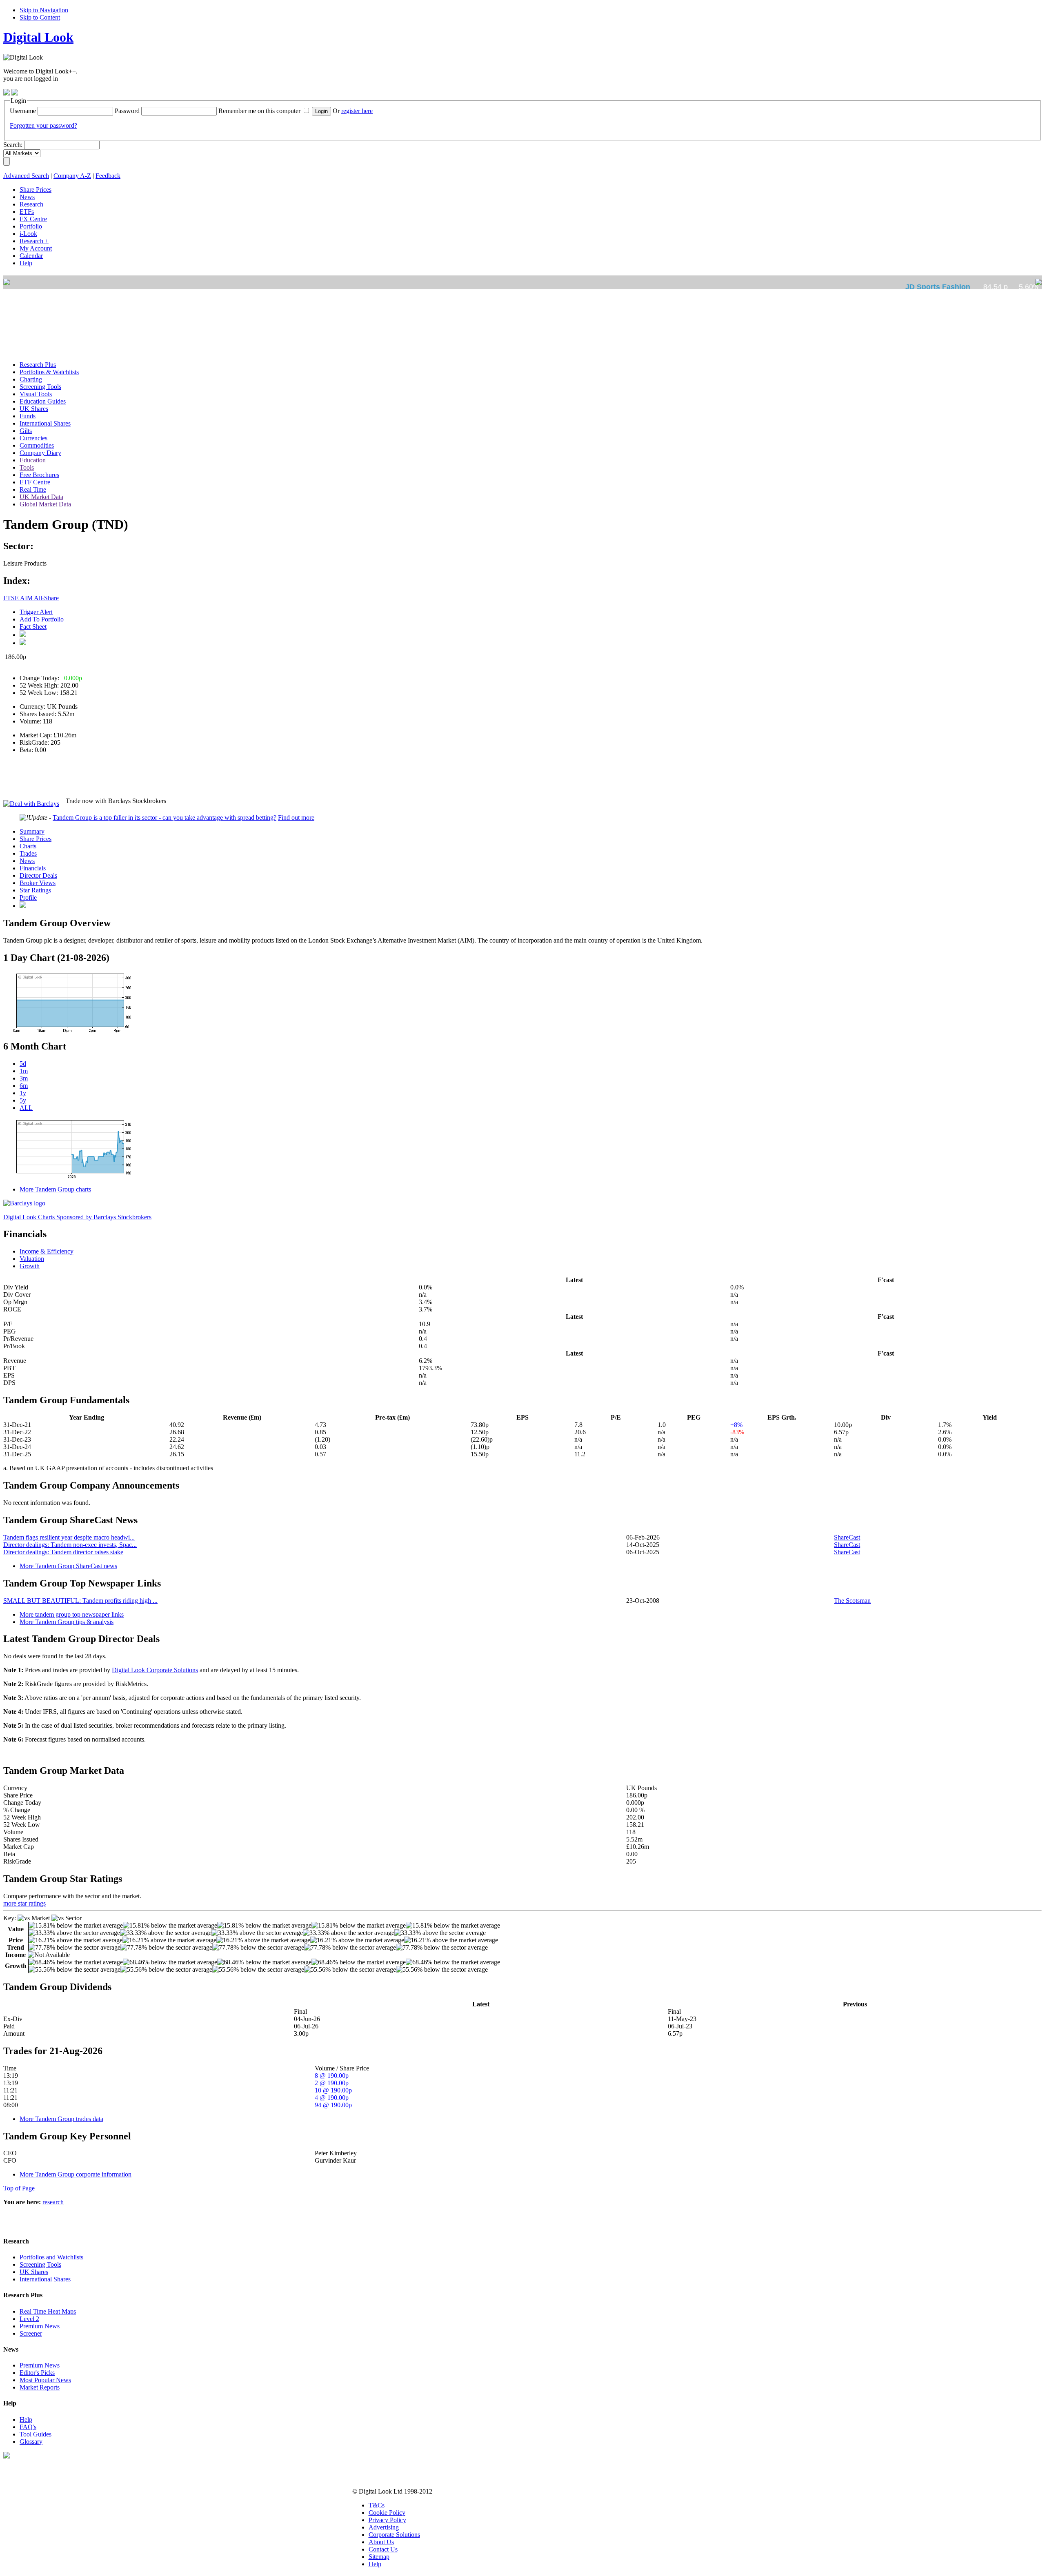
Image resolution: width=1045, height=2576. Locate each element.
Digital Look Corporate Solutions (155, 1670)
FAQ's (28, 2427)
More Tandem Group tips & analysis (67, 1622)
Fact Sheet (33, 627)
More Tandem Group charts (55, 1189)
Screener (31, 2333)
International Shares (45, 2279)
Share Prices (36, 839)
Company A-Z (72, 176)
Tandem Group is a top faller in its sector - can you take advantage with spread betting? (165, 818)
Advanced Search (26, 176)
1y (23, 1093)
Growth (30, 1266)
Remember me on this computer (259, 111)
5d (23, 1064)
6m (24, 1086)
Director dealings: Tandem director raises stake (63, 1552)
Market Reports (40, 2387)
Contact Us (383, 2549)
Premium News (40, 2326)
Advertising (384, 2527)
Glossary (31, 2442)
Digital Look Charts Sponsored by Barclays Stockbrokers (77, 1217)
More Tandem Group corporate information (76, 2174)
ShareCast (847, 1537)
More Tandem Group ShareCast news (68, 1566)
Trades (28, 853)
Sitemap (379, 2557)
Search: (13, 145)
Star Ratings (35, 890)
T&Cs (377, 2505)
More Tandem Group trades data (61, 2119)
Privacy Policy (387, 2520)
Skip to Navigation (44, 10)
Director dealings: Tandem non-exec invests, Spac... (70, 1545)
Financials (33, 868)
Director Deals (38, 875)
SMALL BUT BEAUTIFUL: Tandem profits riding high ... (80, 1601)
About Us (381, 2542)
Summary (32, 831)
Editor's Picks (37, 2373)
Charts (28, 846)
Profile (28, 897)
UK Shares (34, 2272)
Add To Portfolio (42, 619)
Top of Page (19, 2188)
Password (127, 111)
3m (24, 1078)
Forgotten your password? (43, 125)
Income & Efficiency (47, 1251)
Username (23, 111)
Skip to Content (40, 17)
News (27, 861)
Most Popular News (45, 2380)
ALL (26, 1108)
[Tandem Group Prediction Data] (23, 906)
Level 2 (29, 2319)
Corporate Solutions (394, 2535)
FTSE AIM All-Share (31, 598)
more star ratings (24, 1903)
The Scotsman (852, 1601)
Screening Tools (40, 2264)
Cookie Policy (387, 2513)
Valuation (32, 1259)
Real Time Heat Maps (48, 2311)
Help (26, 2420)
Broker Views (38, 883)
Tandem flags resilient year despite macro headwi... (69, 1537)
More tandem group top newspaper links (72, 1614)
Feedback (108, 176)
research (53, 2202)
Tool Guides (36, 2434)
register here (357, 111)
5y (23, 1100)
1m (24, 1071)
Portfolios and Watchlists (51, 2257)
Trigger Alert (36, 612)
